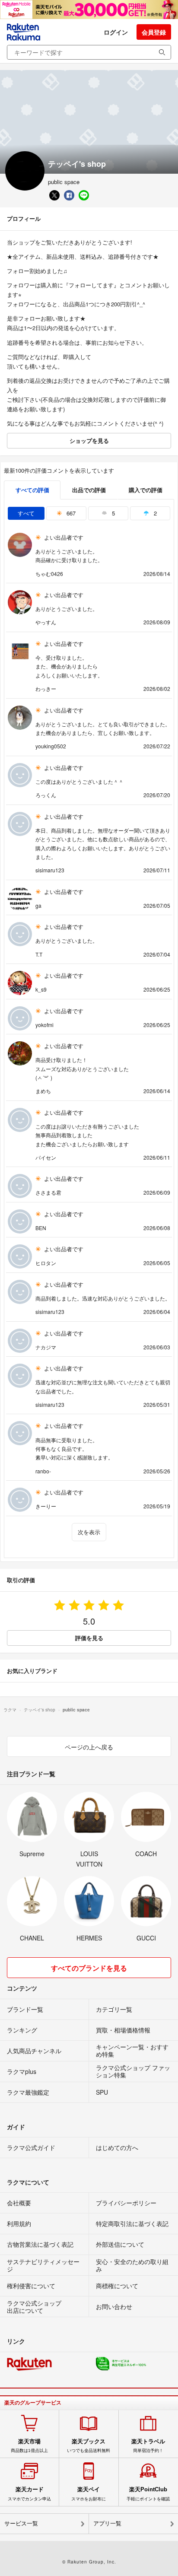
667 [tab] (70, 513)
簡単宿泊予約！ (148, 2446)
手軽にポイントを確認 (148, 2493)
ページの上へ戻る (89, 1747)
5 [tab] (113, 513)
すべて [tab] (26, 513)
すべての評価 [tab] (32, 490)
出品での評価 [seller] (89, 490)
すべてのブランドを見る (89, 1968)
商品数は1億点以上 (29, 2446)
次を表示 (89, 1532)
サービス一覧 (21, 2524)
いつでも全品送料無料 (89, 2446)
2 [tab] (154, 513)
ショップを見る (89, 440)
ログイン (116, 32)
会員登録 (154, 32)
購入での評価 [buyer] (146, 490)
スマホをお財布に (89, 2493)
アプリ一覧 (107, 2524)
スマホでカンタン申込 (29, 2493)
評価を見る (89, 1638)
